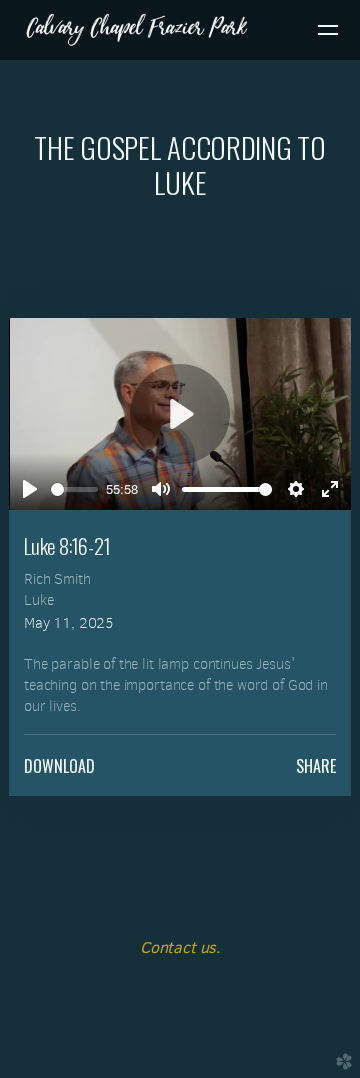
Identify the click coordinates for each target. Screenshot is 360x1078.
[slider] (74, 489)
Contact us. (180, 947)
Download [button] (59, 766)
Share (316, 766)
